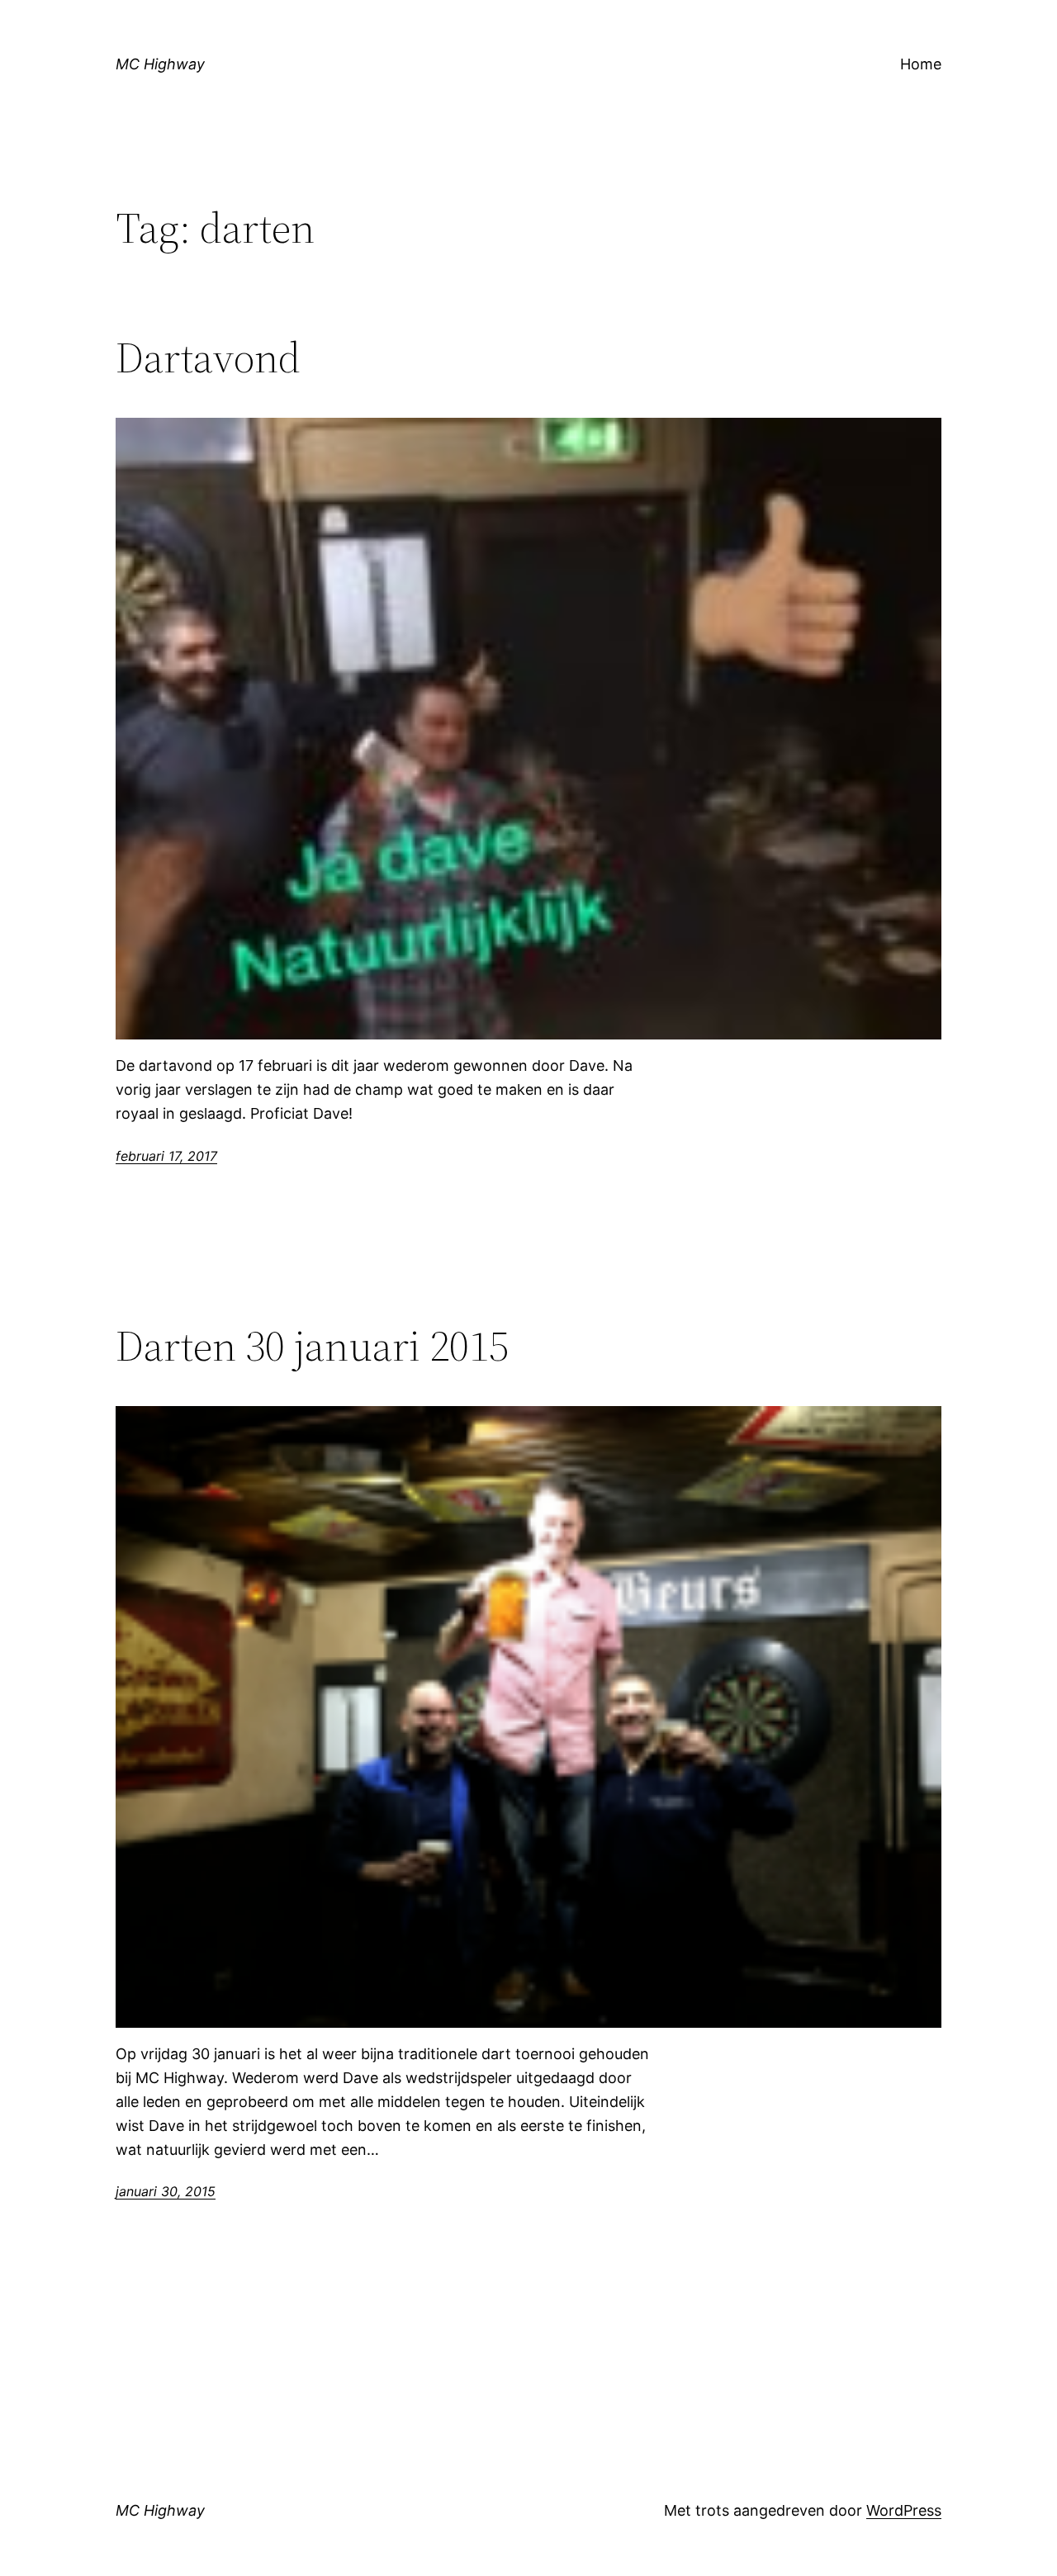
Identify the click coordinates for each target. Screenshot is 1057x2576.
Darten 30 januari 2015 (312, 1346)
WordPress (904, 2510)
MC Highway (160, 64)
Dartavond (208, 358)
